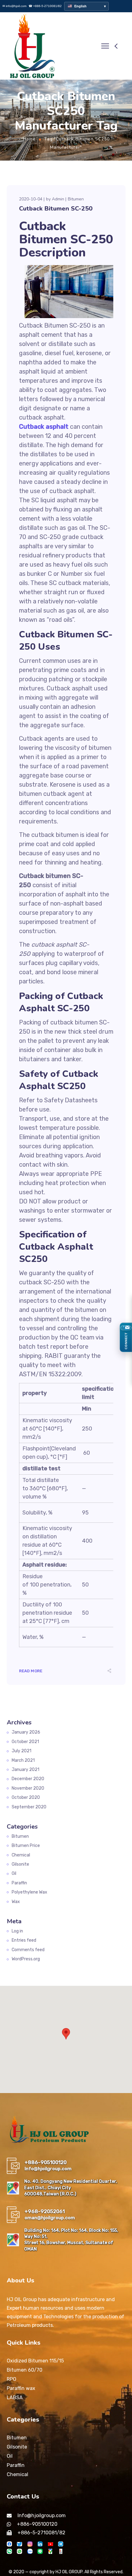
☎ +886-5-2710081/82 (45, 6)
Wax (16, 1902)
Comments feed (28, 1950)
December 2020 (28, 1779)
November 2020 (28, 1788)
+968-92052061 (45, 2211)
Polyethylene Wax (29, 1892)
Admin (58, 199)
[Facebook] (9, 2544)
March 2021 (23, 1760)
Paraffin (19, 1883)
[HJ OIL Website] (61, 2551)
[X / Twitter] (19, 2544)
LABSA (15, 2397)
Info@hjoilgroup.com (48, 2169)
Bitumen (76, 199)
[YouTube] (50, 2544)
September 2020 (29, 1807)
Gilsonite (20, 1864)
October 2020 (26, 1797)
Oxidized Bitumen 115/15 (35, 2361)
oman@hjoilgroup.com (50, 2218)
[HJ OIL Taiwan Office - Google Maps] (13, 2188)
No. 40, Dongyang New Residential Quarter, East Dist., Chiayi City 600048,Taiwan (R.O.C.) (71, 2188)
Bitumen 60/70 (25, 2370)
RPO (12, 2379)
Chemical (21, 1855)
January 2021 (25, 1770)
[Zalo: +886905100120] (30, 2551)
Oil (14, 1873)
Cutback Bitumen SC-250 (56, 209)
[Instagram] (30, 2544)
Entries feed (24, 1940)
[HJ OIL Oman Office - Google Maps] (13, 2240)
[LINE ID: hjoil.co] (40, 2551)
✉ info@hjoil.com (14, 6)
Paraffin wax (21, 2388)
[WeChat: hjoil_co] (9, 2551)
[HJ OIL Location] (50, 2551)
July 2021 (21, 1751)
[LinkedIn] (40, 2544)
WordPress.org (26, 1959)
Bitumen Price (26, 1846)
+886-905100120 (46, 2162)
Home (29, 139)
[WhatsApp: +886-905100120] (19, 2551)
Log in (17, 1931)
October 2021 (25, 1742)
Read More (31, 1671)
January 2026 (26, 1732)
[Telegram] (61, 2544)
